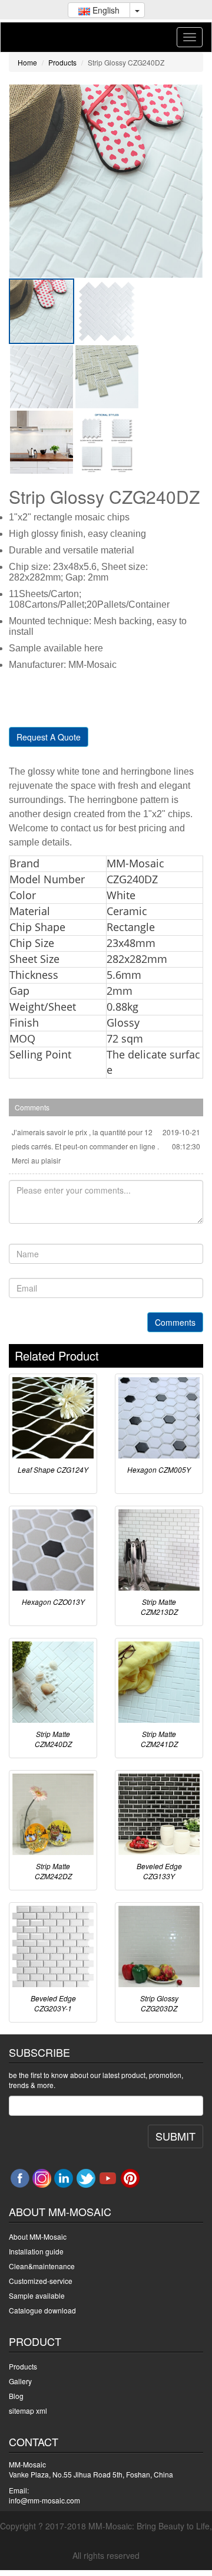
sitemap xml (28, 2411)
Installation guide (36, 2251)
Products (62, 62)
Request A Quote (49, 737)
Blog (16, 2396)
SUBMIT (175, 2136)
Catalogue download (42, 2310)
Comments (175, 1322)
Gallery (20, 2381)
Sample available (37, 2295)
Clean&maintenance (42, 2266)
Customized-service (41, 2281)
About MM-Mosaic (38, 2236)
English (105, 10)
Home (27, 62)
